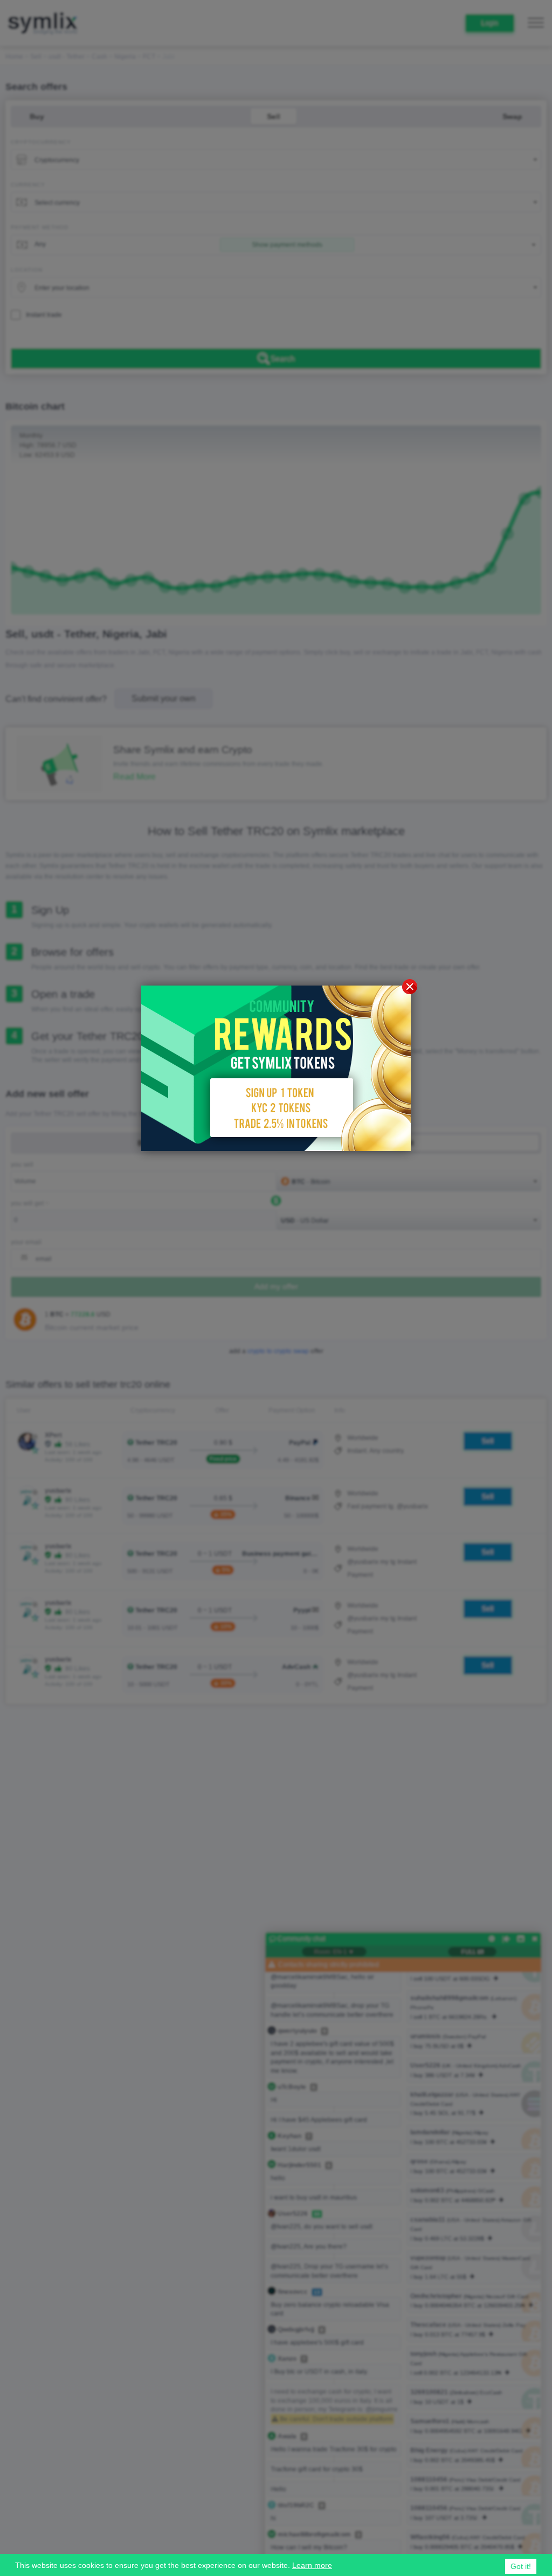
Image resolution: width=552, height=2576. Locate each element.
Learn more (312, 2565)
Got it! (521, 2566)
